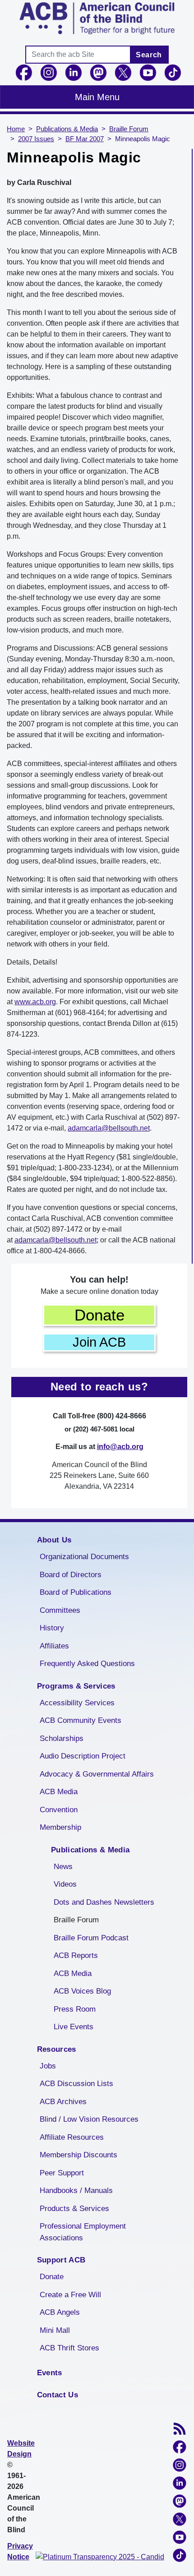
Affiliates (54, 1646)
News (63, 1867)
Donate (99, 1315)
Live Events (74, 2027)
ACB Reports (76, 1955)
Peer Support (62, 2173)
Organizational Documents (84, 1557)
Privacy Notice (20, 2551)
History (52, 1628)
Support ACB (61, 2260)
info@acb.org (120, 1447)
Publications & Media (67, 129)
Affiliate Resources (72, 2137)
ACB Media (59, 1792)
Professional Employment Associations (83, 2232)
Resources (57, 2049)
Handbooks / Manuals (76, 2191)
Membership (60, 1827)
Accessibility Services (77, 1703)
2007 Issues (36, 139)
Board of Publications (76, 1592)
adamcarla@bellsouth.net (109, 1128)
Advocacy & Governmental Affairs (97, 1774)
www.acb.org (35, 1002)
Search (149, 55)
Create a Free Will (70, 2295)
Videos (65, 1884)
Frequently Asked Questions (87, 1664)
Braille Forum (129, 129)
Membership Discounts (79, 2155)
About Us (54, 1540)
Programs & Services (76, 1686)
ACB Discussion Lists (76, 2084)
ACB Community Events (81, 1720)
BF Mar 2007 (85, 139)
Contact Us (58, 2395)
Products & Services (74, 2209)
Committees (60, 1610)
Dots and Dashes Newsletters (104, 1902)
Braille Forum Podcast (91, 1938)
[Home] (97, 18)
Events (50, 2373)
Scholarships (62, 1738)
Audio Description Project (83, 1756)
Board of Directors (71, 1575)
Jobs (48, 2066)
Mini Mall (55, 2330)
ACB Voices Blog (82, 1991)
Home (16, 129)
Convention (59, 1810)
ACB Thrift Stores (69, 2348)
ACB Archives (63, 2102)
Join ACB (99, 1342)
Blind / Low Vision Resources (89, 2119)
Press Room (75, 2009)
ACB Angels (60, 2312)
